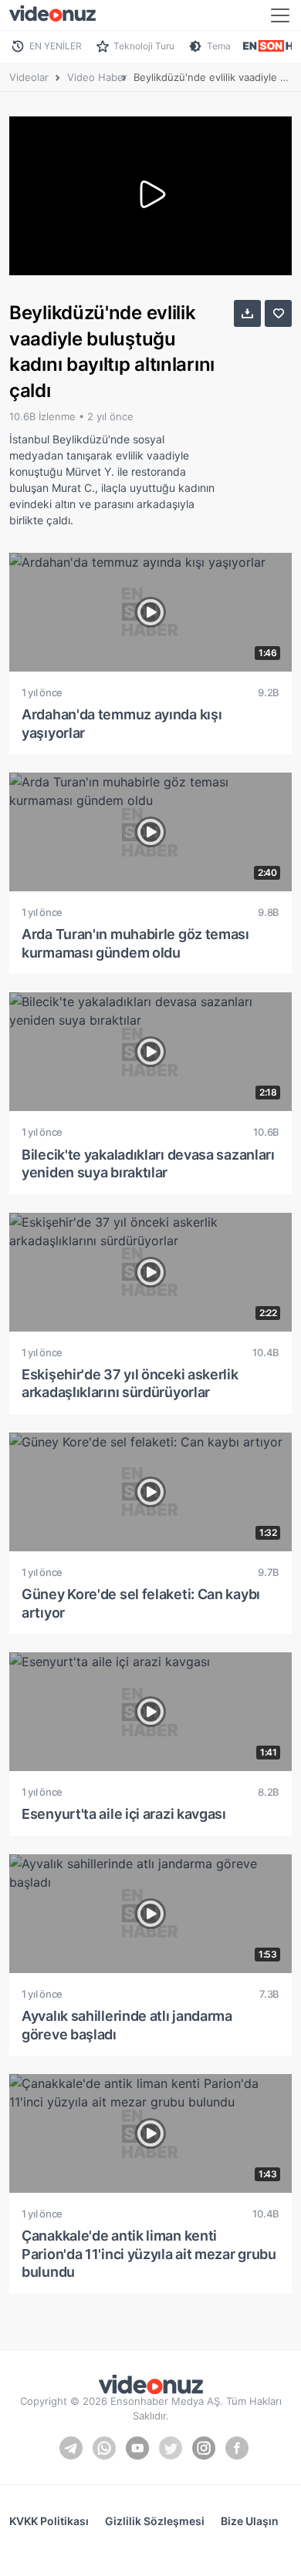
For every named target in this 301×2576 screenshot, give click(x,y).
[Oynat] (150, 196)
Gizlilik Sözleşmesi (155, 2521)
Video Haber (97, 77)
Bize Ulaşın (250, 2521)
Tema (219, 46)
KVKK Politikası (49, 2521)
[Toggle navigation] (280, 15)
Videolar (29, 77)
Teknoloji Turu (144, 46)
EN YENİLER (56, 46)
